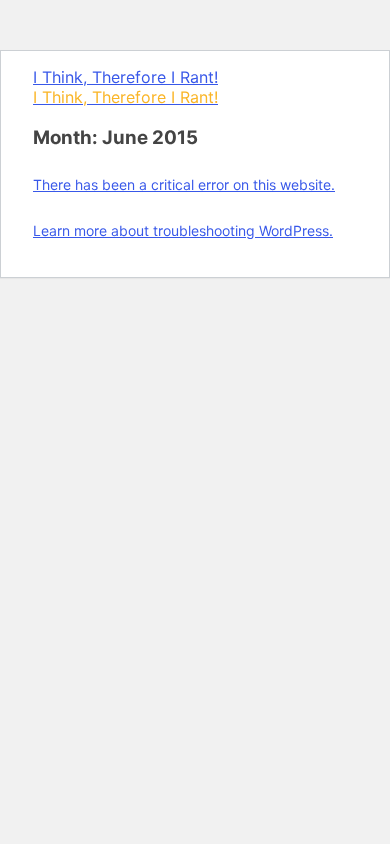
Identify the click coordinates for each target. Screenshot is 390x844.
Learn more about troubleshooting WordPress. (183, 230)
